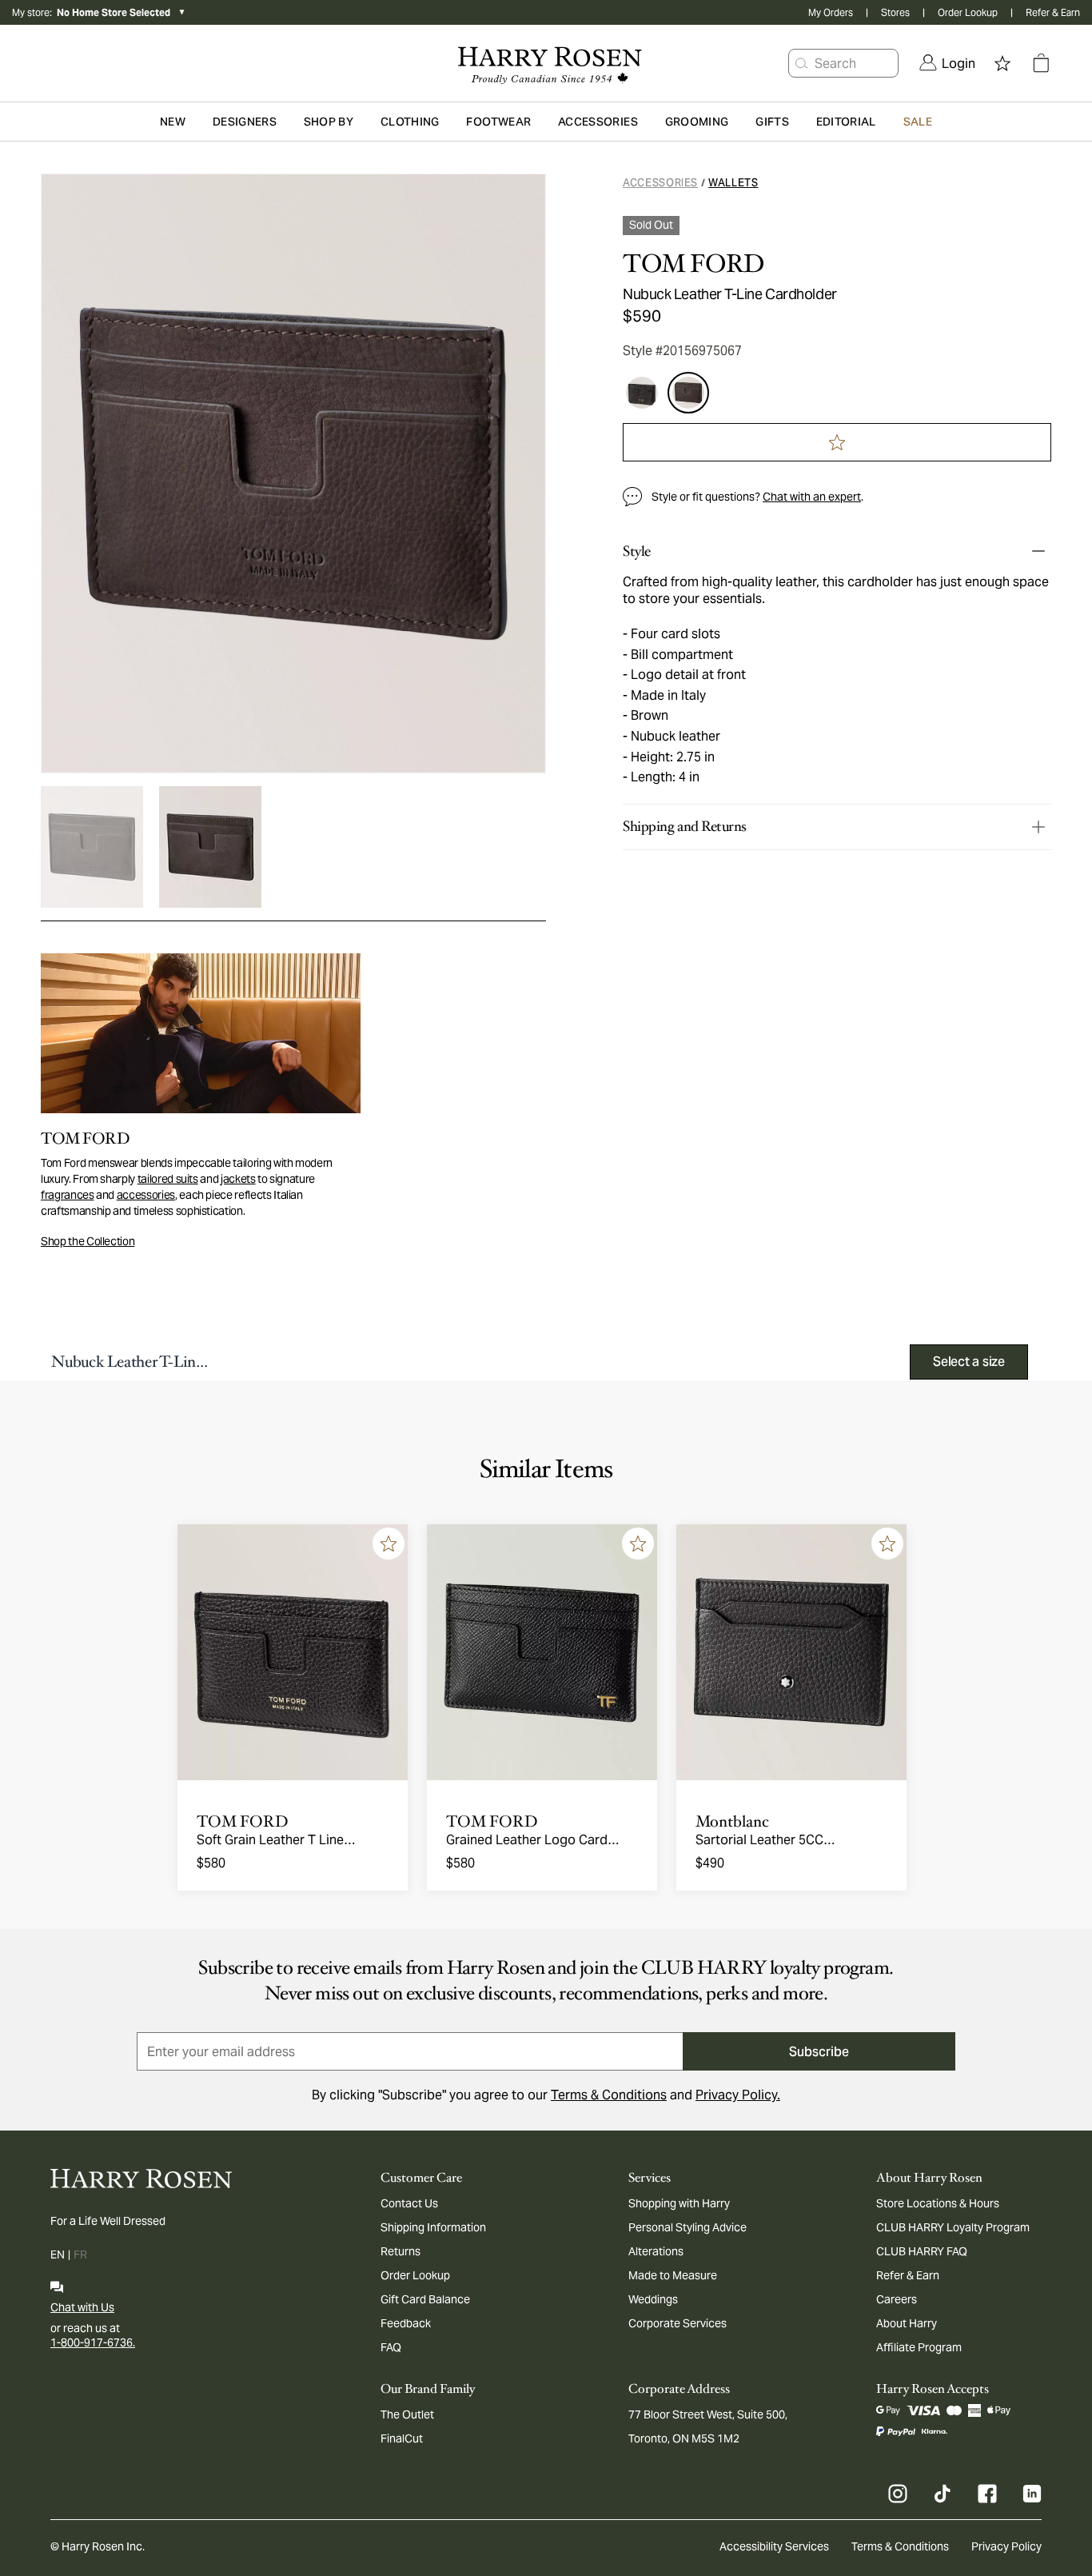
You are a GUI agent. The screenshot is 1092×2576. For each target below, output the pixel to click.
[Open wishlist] (1002, 63)
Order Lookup (968, 12)
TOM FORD (693, 264)
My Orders (831, 12)
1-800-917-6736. (93, 2342)
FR (80, 2254)
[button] (802, 63)
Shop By (329, 122)
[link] (947, 63)
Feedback (406, 2323)
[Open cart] (1041, 63)
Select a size (969, 1362)
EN (58, 2254)
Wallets (733, 183)
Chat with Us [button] (82, 2307)
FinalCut (402, 2438)
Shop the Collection (88, 1241)
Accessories (660, 183)
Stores (895, 12)
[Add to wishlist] (389, 1544)
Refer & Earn (1053, 12)
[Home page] (546, 63)
